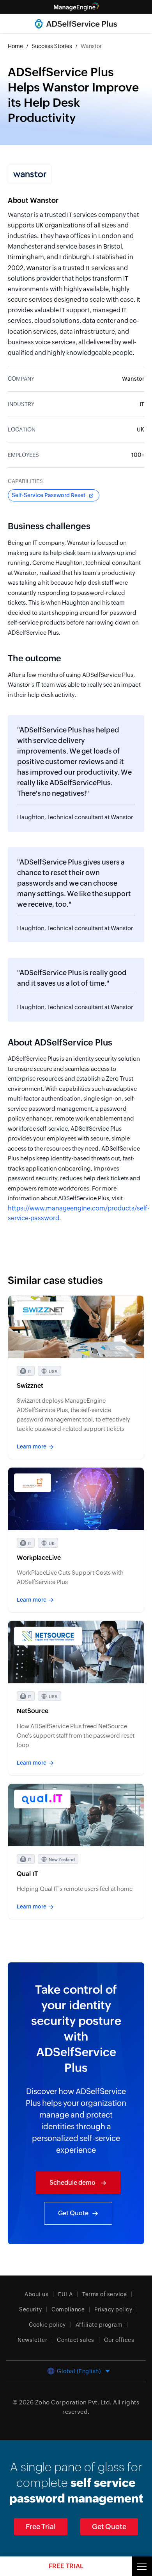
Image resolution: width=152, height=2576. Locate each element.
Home (15, 46)
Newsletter (32, 2340)
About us (36, 2294)
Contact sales (76, 2340)
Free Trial (41, 2527)
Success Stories (52, 46)
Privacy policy (113, 2309)
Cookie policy (47, 2325)
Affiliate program (99, 2325)
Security (30, 2309)
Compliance (68, 2309)
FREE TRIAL (66, 2566)
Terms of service (104, 2294)
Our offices (119, 2340)
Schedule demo (73, 2183)
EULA (65, 2294)
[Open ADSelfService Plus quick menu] (142, 2566)
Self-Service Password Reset (49, 495)
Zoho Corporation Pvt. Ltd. (73, 2402)
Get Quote (73, 2213)
